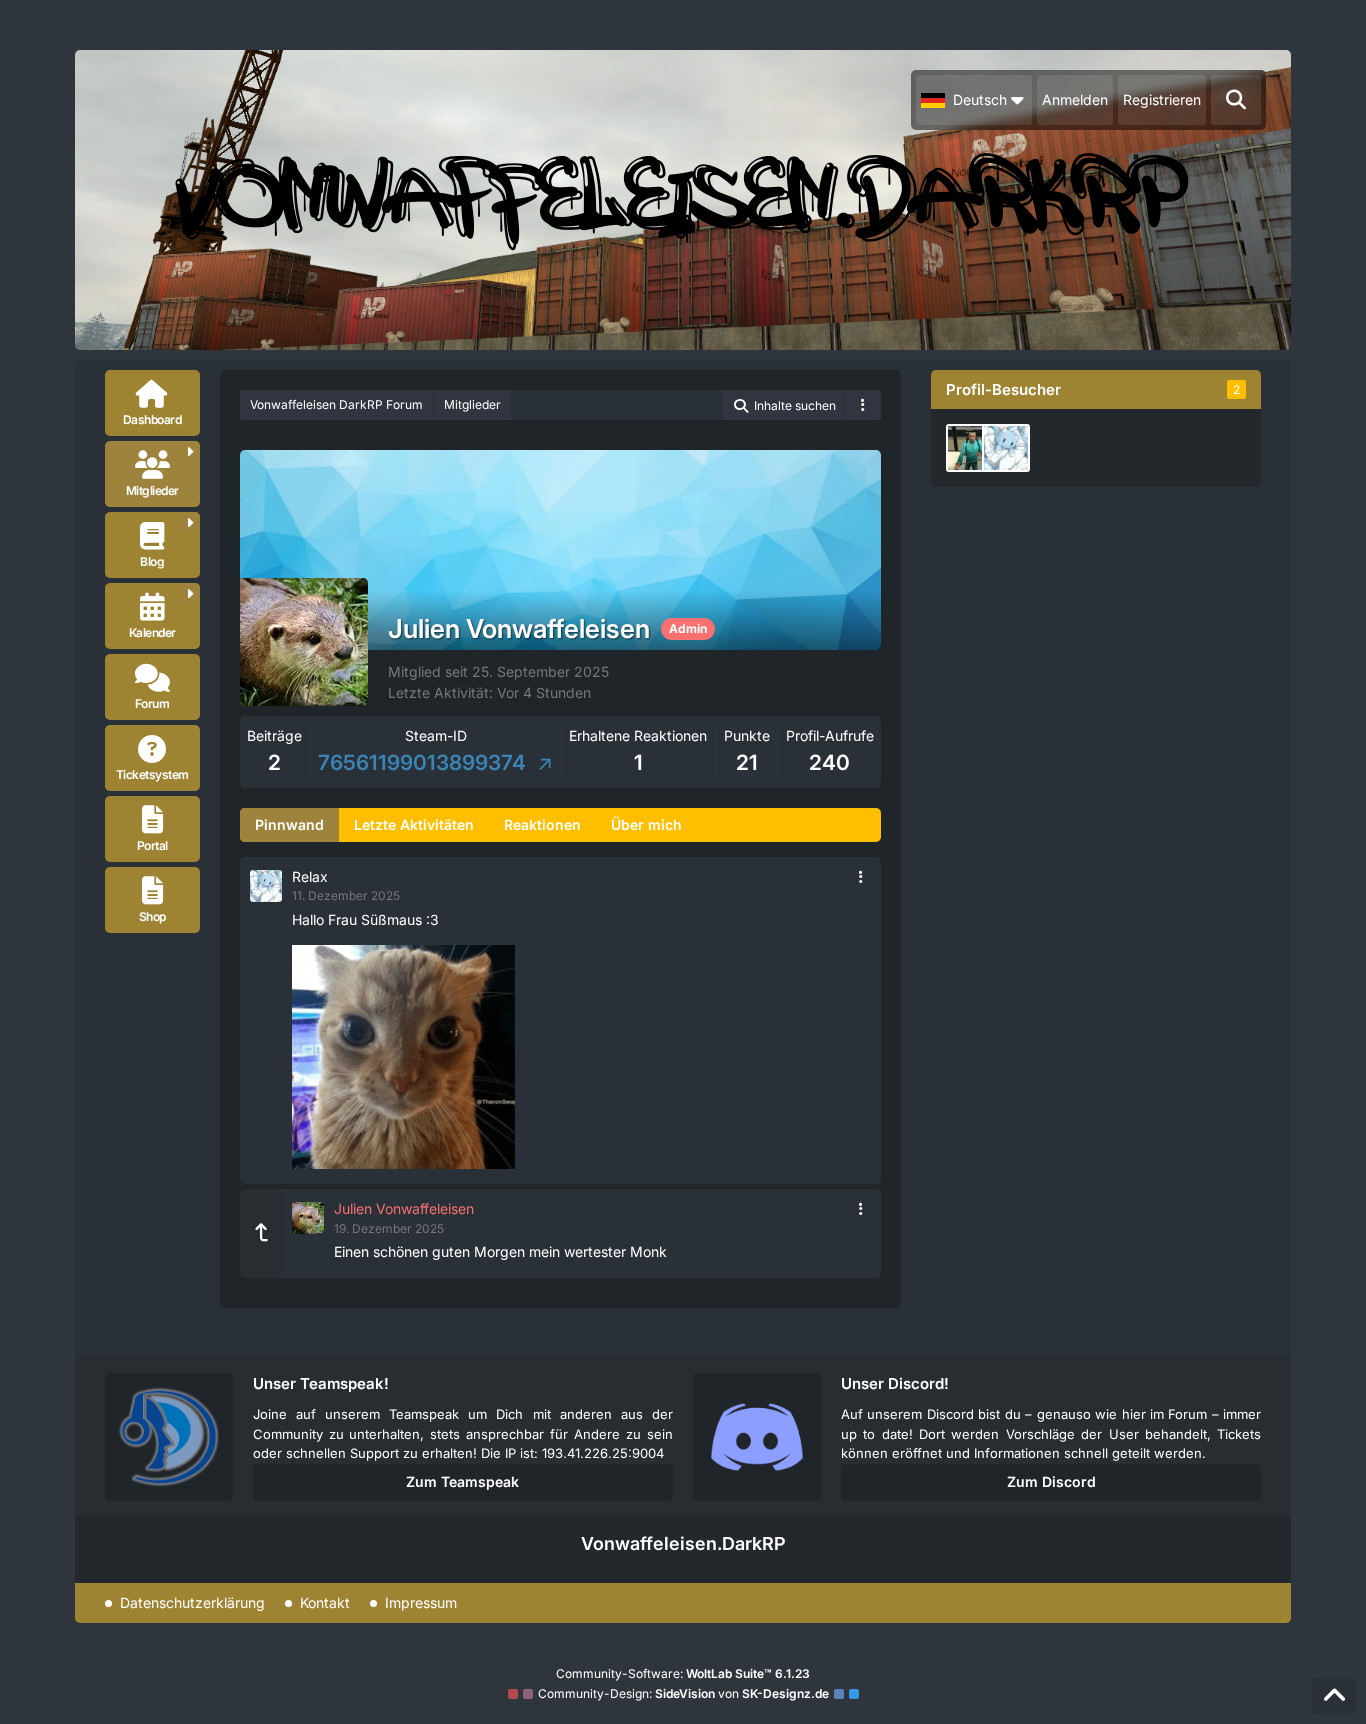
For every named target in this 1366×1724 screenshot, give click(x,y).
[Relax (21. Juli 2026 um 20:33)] (1006, 448)
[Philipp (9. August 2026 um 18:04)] (970, 448)
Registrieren (1162, 99)
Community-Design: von (683, 1693)
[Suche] (1236, 100)
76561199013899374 (424, 762)
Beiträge (274, 735)
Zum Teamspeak (462, 1481)
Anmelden (1075, 99)
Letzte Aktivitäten (414, 824)
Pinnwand (289, 824)
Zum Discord (1051, 1481)
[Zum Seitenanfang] (1334, 1696)
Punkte (747, 735)
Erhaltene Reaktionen (638, 735)
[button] (974, 100)
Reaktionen (542, 824)
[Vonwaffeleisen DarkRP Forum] (682, 200)
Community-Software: (683, 1673)
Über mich (646, 824)
